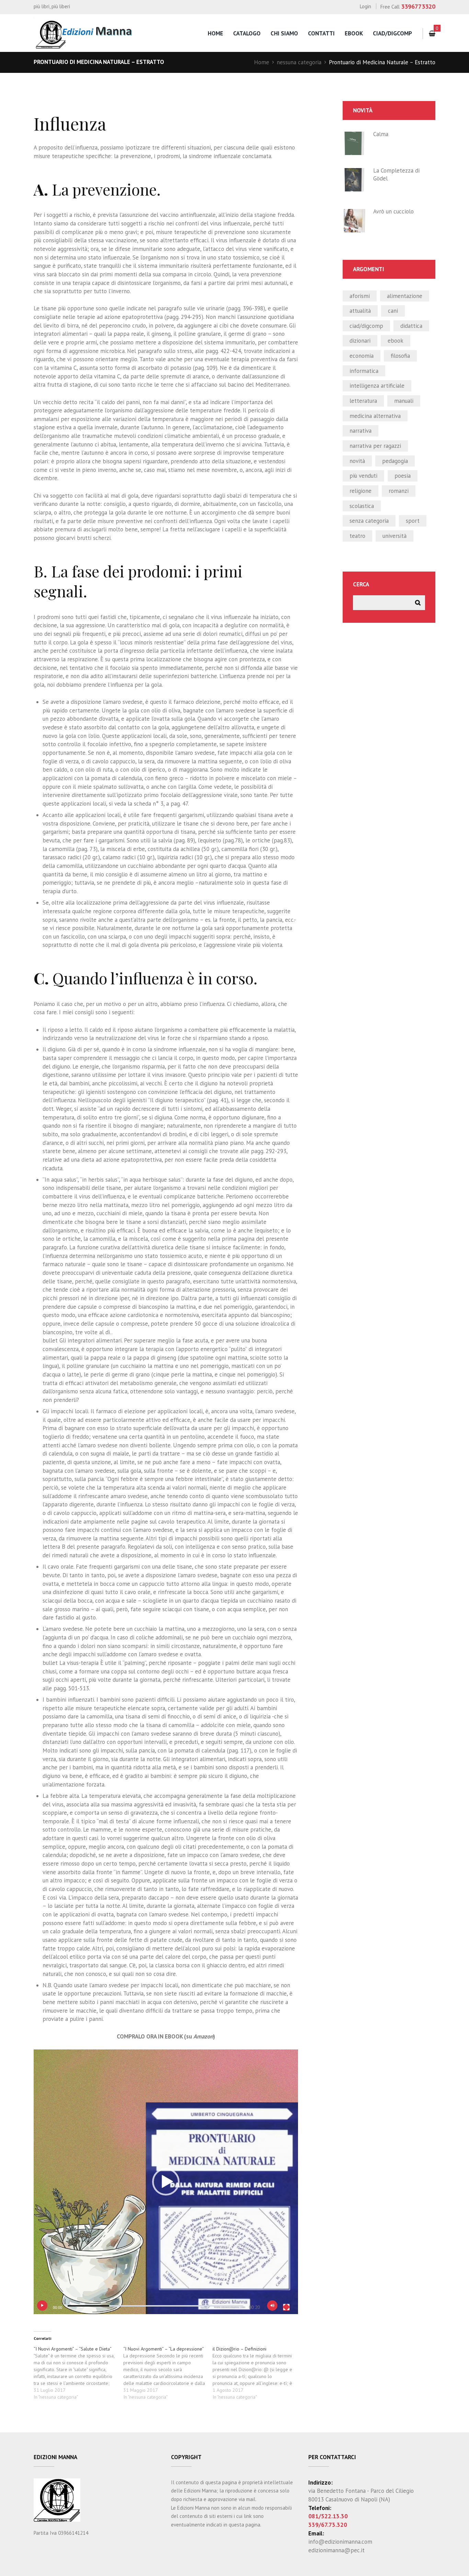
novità (357, 461)
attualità (360, 311)
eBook (354, 33)
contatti (321, 33)
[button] (166, 2182)
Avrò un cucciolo (393, 211)
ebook (396, 341)
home (215, 33)
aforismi (360, 296)
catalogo (247, 33)
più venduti (363, 476)
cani (393, 311)
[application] (166, 2182)
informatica (364, 371)
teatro (357, 536)
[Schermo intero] (286, 2307)
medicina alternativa (375, 416)
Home (262, 62)
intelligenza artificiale (377, 386)
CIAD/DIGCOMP (366, 326)
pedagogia (395, 461)
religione (361, 491)
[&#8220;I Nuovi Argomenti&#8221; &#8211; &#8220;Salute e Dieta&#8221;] (78, 2373)
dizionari (360, 341)
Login (365, 6)
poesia (403, 476)
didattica (411, 326)
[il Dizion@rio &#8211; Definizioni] (257, 2373)
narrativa (361, 431)
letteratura (363, 401)
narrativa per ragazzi (375, 446)
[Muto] (272, 2306)
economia (362, 356)
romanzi (399, 491)
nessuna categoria (299, 62)
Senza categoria (369, 521)
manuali (404, 401)
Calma (381, 134)
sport (413, 521)
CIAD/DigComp (392, 33)
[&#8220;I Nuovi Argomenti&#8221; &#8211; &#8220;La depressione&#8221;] (168, 2373)
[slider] (156, 2306)
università (394, 536)
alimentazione (405, 296)
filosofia (400, 356)
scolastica (362, 506)
